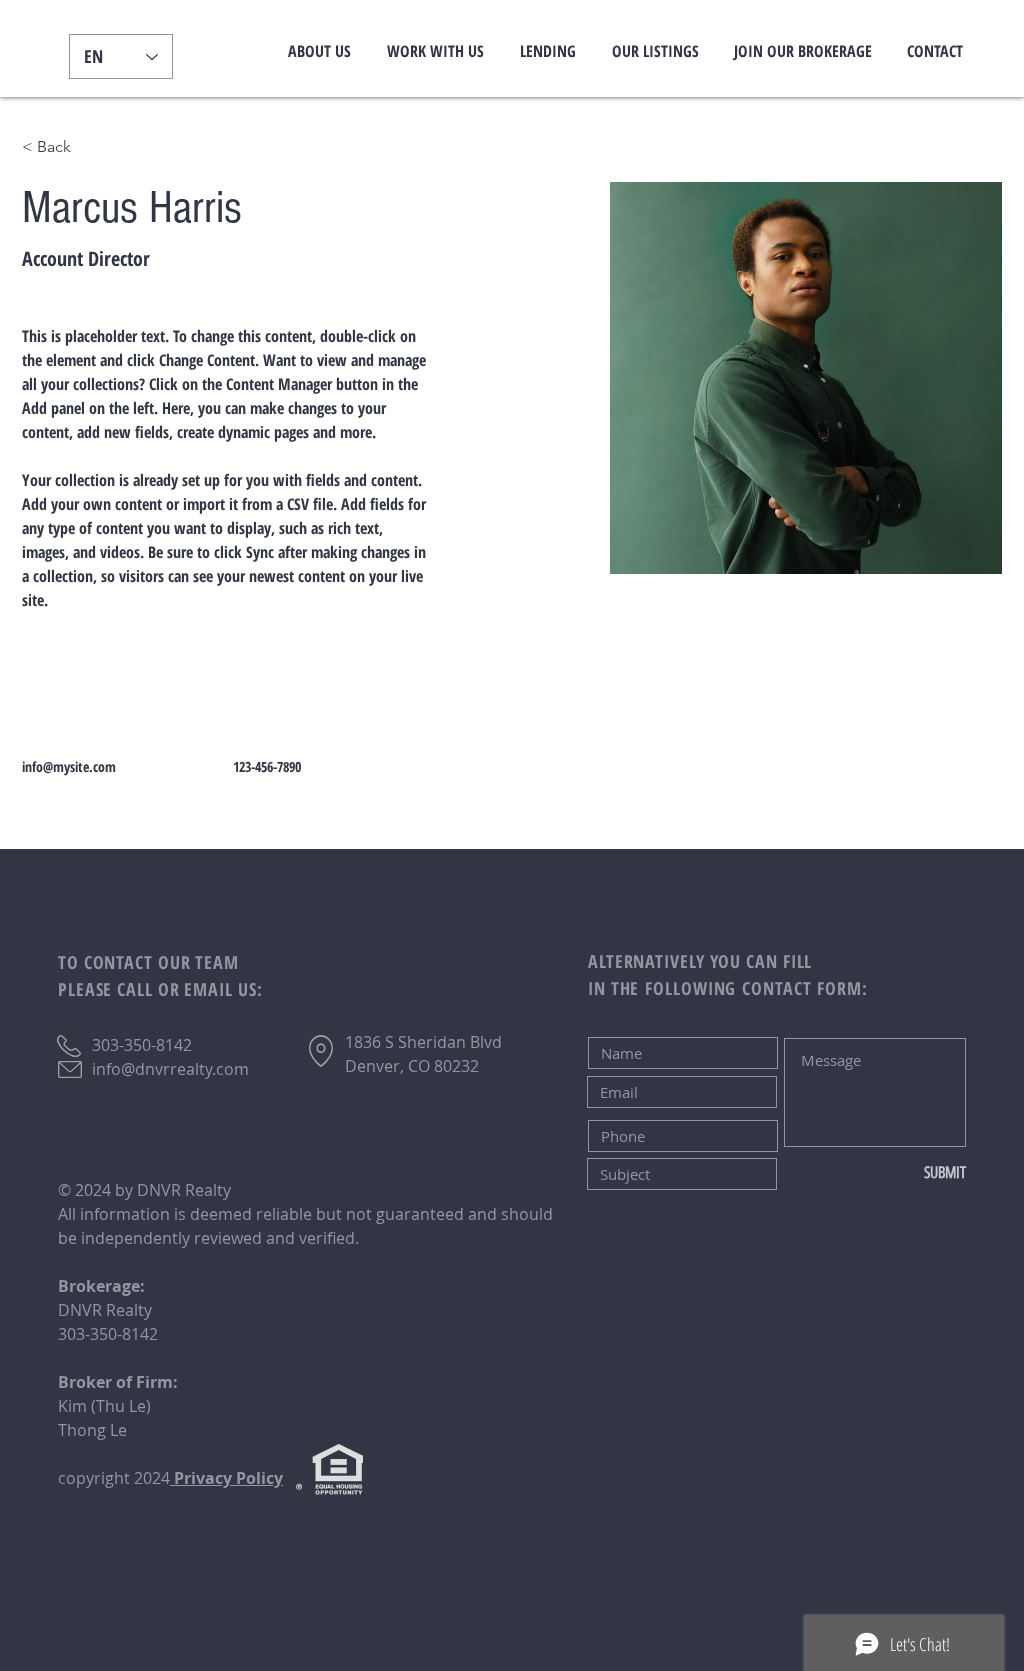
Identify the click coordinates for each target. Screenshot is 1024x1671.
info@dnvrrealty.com (170, 1069)
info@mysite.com (69, 766)
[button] (319, 51)
